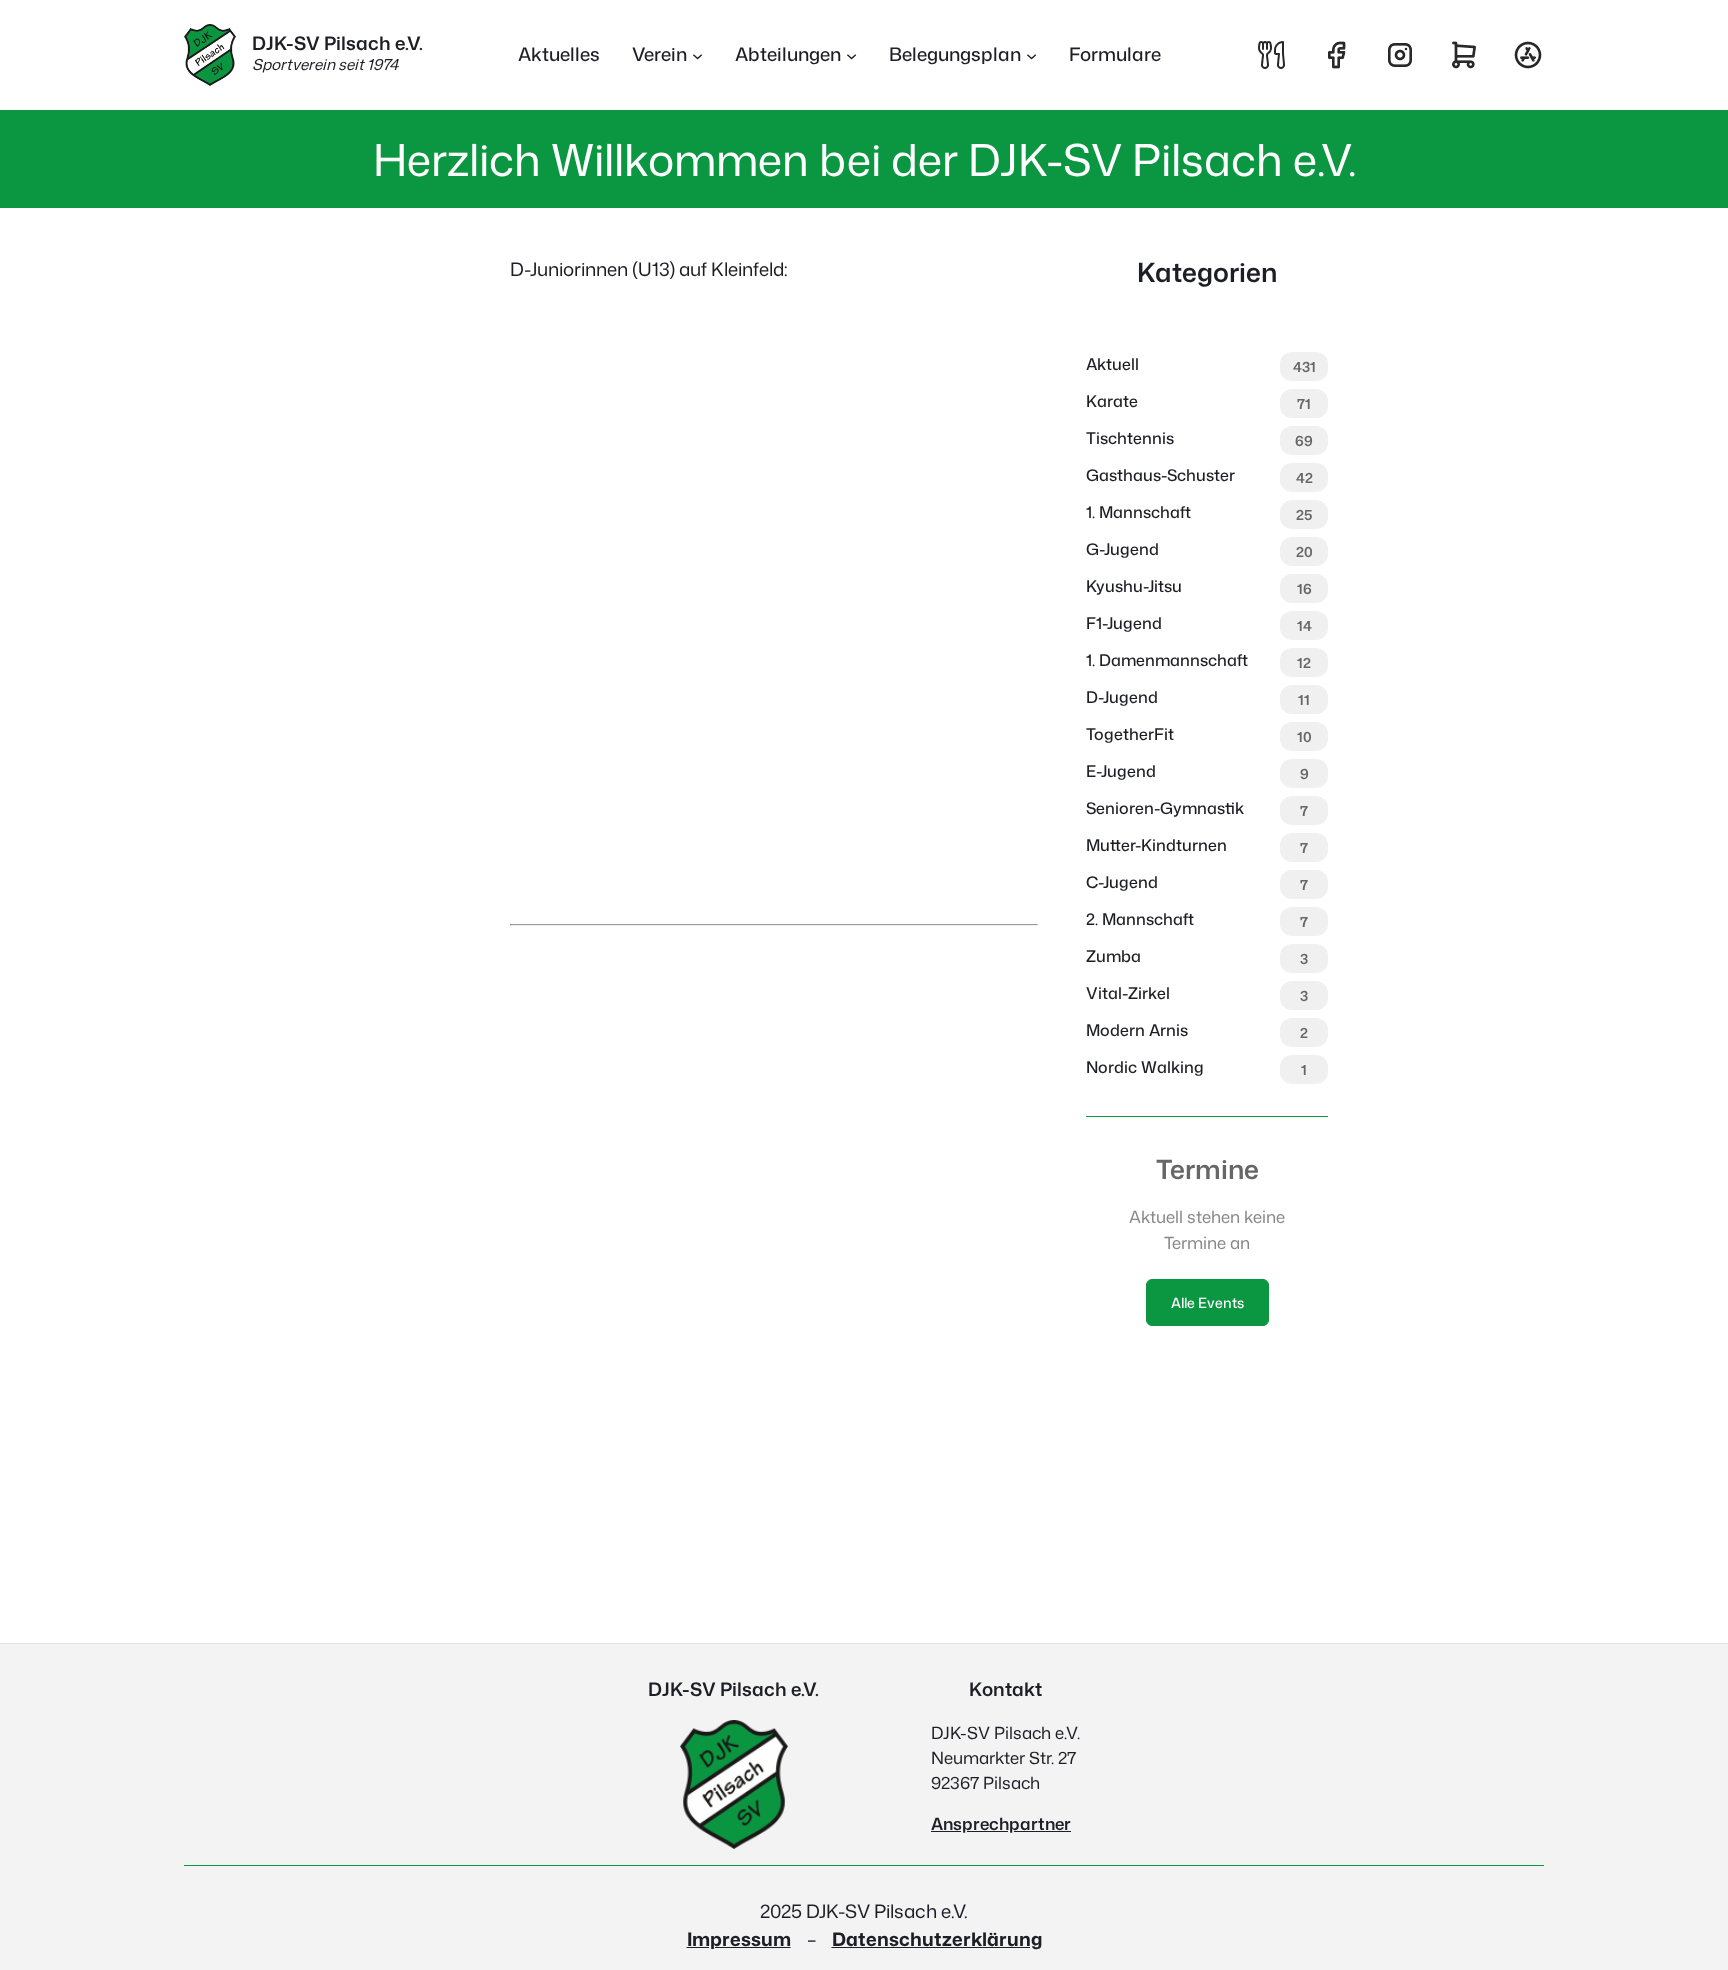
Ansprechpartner (1001, 1823)
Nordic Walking (1145, 1067)
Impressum (739, 1939)
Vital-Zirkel (1128, 993)
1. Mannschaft (1138, 512)
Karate (1112, 401)
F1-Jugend (1124, 623)
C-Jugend (1122, 882)
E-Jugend (1121, 771)
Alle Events (1207, 1302)
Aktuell (1112, 364)
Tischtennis (1130, 438)
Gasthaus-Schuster (1160, 475)
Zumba (1113, 956)
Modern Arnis (1137, 1030)
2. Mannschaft (1140, 919)
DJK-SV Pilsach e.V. (337, 43)
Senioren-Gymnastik (1165, 808)
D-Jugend (1122, 697)
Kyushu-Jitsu (1134, 586)
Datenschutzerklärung (937, 1939)
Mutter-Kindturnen (1156, 845)
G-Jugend (1122, 549)
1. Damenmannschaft (1167, 660)
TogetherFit (1130, 734)
